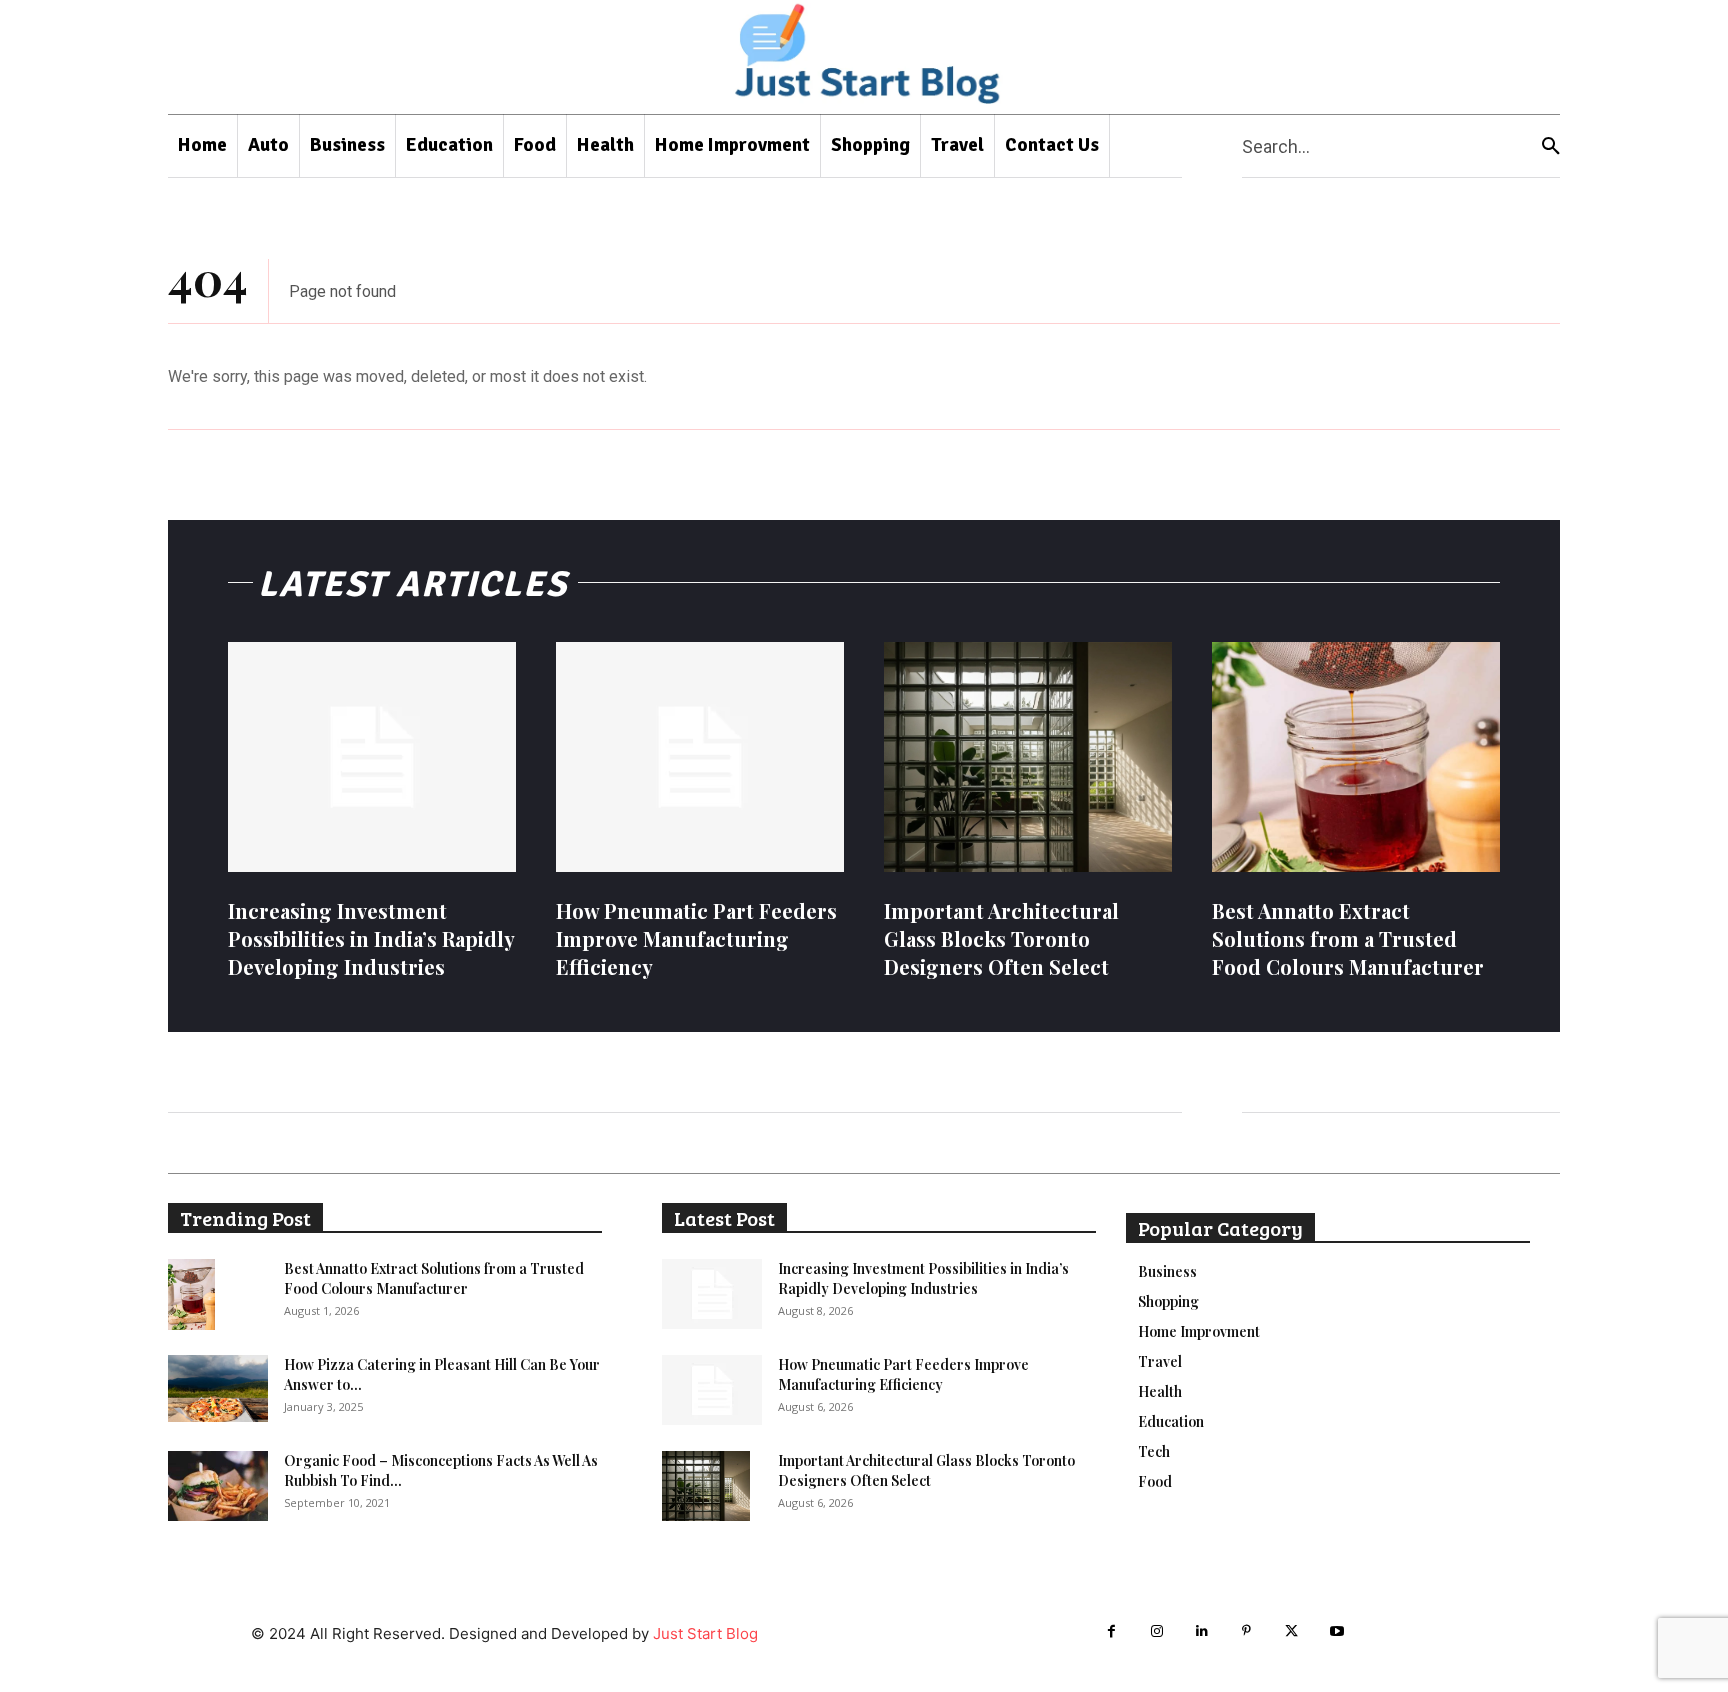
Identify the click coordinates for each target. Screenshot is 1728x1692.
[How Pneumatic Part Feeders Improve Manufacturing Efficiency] (700, 757)
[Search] (1551, 146)
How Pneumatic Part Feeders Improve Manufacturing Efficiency (696, 938)
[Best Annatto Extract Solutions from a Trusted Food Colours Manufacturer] (1356, 757)
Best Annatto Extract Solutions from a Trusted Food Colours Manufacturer (1348, 938)
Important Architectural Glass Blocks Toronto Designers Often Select (1001, 938)
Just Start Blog (705, 1633)
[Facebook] (1111, 1631)
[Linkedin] (1201, 1631)
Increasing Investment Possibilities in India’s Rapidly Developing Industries (371, 938)
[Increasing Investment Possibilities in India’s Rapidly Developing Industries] (372, 757)
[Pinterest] (1246, 1631)
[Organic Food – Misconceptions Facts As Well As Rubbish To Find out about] (218, 1486)
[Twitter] (1291, 1631)
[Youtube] (1336, 1631)
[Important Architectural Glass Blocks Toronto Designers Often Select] (1028, 757)
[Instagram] (1156, 1631)
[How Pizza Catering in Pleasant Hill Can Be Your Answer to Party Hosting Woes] (218, 1388)
